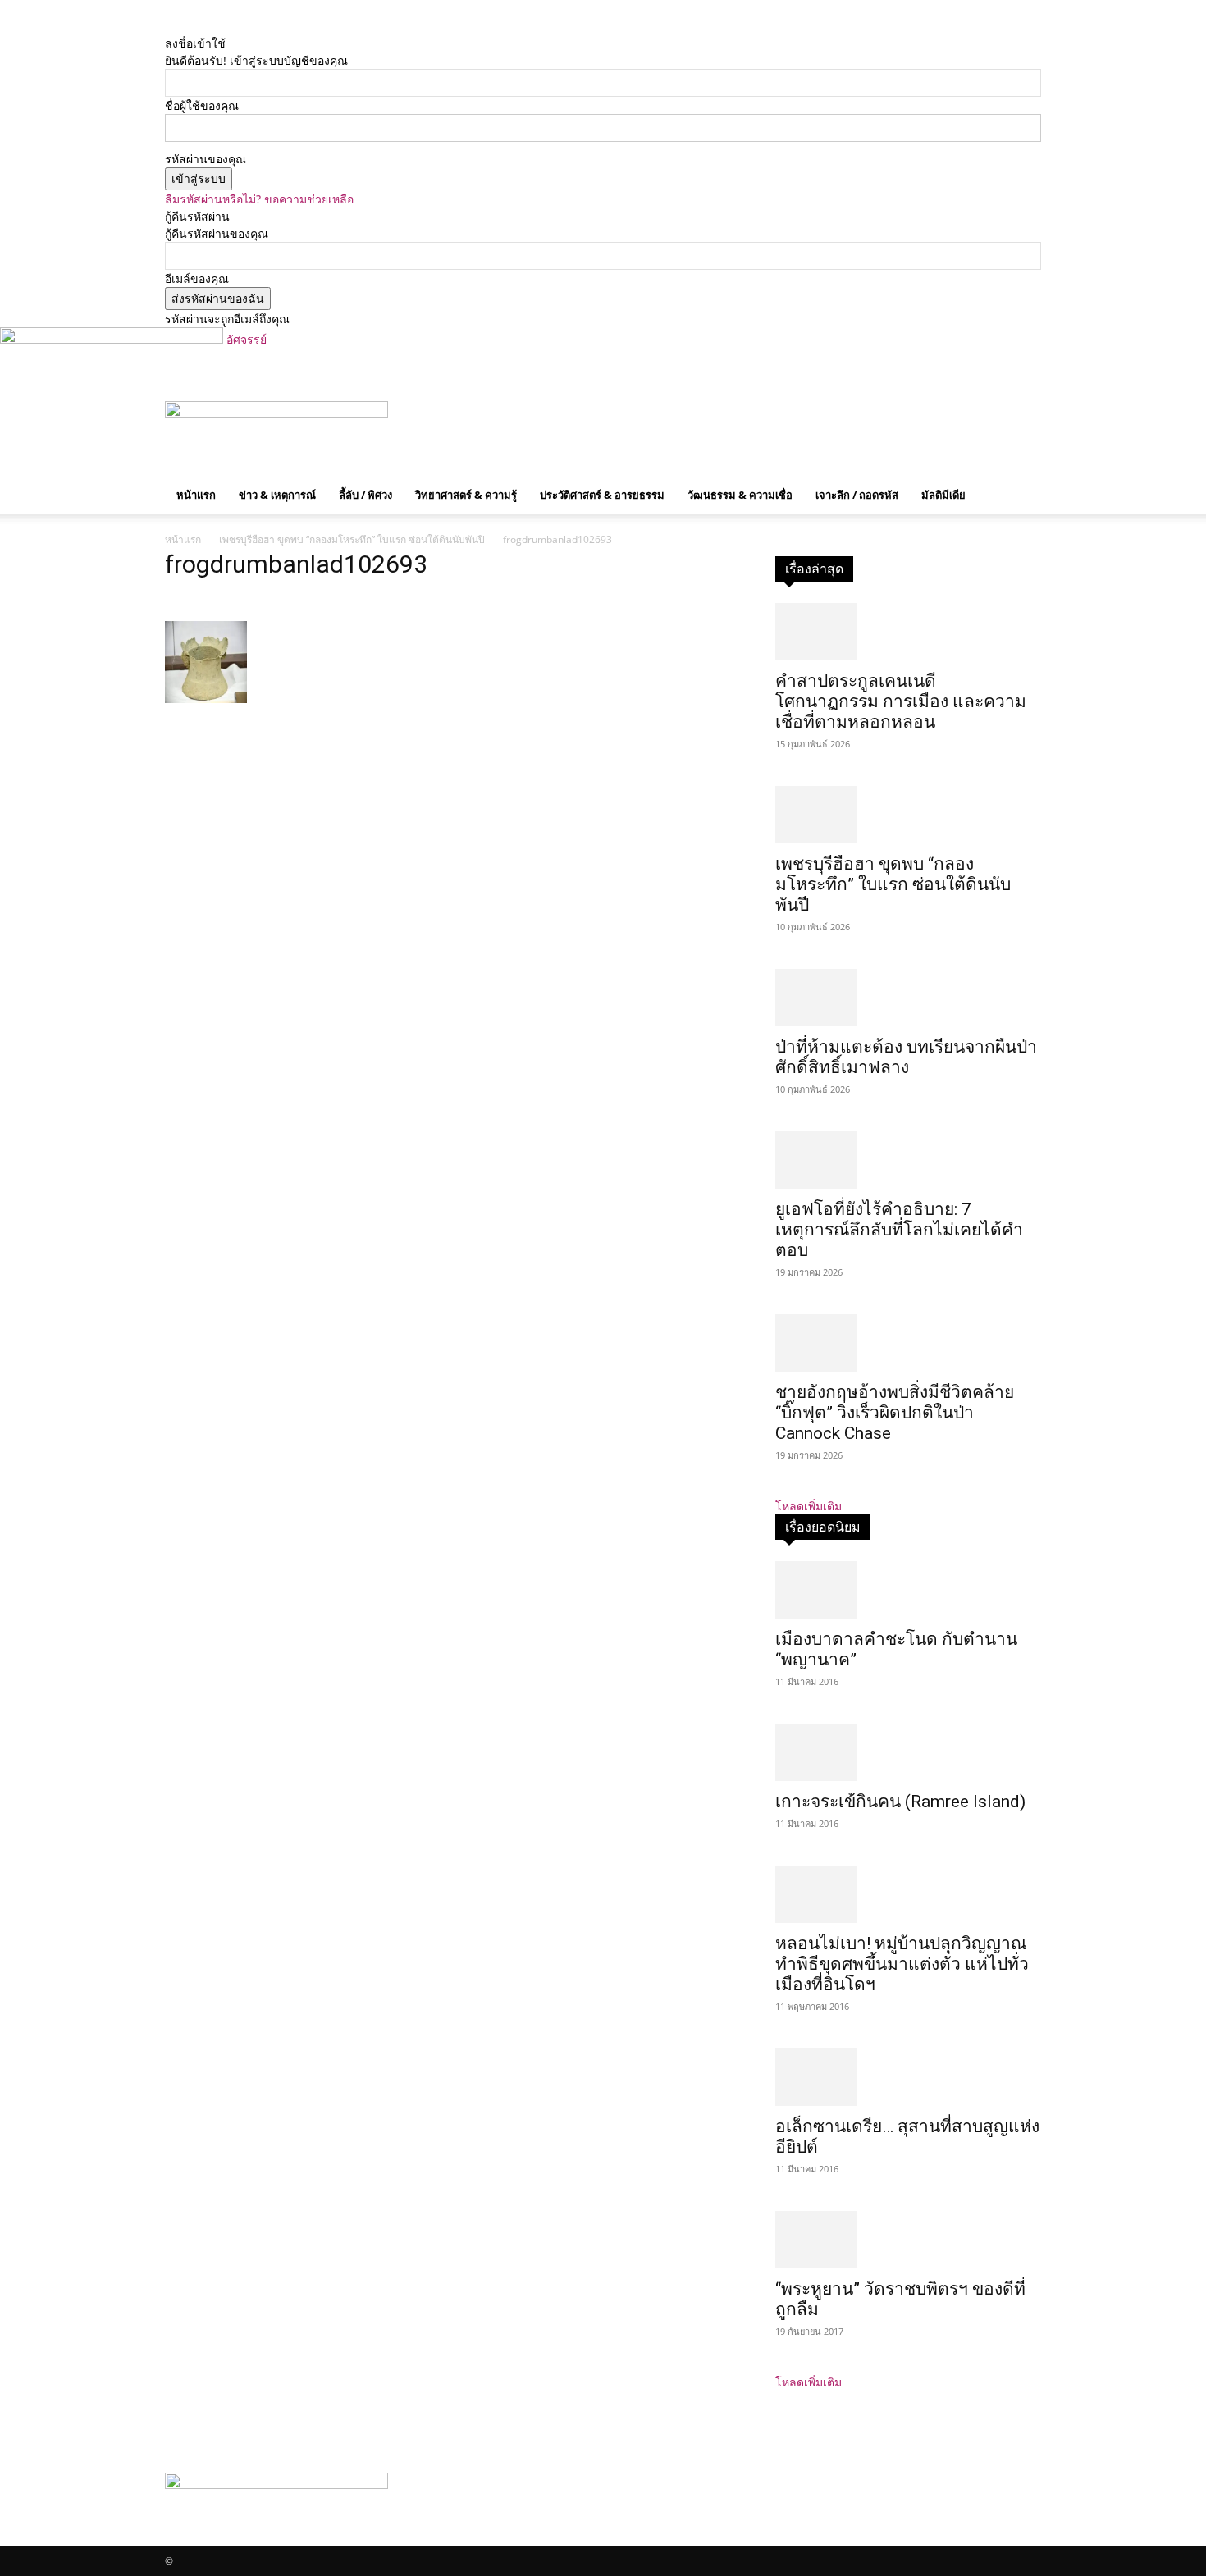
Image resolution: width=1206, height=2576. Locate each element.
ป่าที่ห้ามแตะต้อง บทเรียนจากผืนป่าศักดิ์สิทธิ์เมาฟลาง (906, 1057)
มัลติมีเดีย (943, 495)
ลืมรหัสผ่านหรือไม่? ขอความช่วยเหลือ (259, 199)
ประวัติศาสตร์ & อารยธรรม (602, 495)
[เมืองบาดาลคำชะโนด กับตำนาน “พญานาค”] (908, 1590)
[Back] (248, 26)
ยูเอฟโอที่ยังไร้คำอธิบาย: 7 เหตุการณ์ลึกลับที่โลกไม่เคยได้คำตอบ (899, 1230)
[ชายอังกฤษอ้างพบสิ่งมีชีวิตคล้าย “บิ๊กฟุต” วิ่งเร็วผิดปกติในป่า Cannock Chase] (908, 1343)
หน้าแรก (196, 495)
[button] (1021, 422)
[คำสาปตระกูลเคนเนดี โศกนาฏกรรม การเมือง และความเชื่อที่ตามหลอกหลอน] (908, 632)
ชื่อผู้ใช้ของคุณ (202, 105)
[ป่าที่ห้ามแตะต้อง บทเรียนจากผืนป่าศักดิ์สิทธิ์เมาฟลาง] (908, 998)
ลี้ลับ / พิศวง (365, 495)
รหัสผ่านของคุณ (206, 159)
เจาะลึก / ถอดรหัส (857, 495)
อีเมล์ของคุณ (197, 279)
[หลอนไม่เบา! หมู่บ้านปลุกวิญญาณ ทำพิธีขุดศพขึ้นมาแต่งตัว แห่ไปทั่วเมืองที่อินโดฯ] (908, 1894)
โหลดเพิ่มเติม (809, 1506)
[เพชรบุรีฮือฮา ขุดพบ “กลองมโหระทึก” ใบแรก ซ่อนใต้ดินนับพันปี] (908, 815)
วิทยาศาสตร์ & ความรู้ (466, 495)
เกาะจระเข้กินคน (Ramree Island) (900, 1802)
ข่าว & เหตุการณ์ (277, 495)
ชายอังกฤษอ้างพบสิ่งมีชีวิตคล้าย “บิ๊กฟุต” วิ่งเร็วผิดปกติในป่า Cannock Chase (895, 1413)
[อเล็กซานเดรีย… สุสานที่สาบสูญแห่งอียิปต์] (908, 2077)
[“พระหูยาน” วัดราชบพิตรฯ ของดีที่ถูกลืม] (908, 2240)
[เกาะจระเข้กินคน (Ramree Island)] (908, 1752)
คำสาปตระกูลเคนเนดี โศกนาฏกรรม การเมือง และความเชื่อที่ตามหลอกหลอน (901, 701)
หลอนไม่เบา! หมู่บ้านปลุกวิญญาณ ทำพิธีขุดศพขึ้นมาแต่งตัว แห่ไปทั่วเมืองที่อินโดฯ (902, 1964)
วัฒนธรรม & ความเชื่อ (740, 495)
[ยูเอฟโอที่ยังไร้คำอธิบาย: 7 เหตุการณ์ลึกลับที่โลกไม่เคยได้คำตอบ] (908, 1160)
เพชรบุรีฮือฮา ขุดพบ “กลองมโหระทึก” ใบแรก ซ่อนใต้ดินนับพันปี (352, 539)
